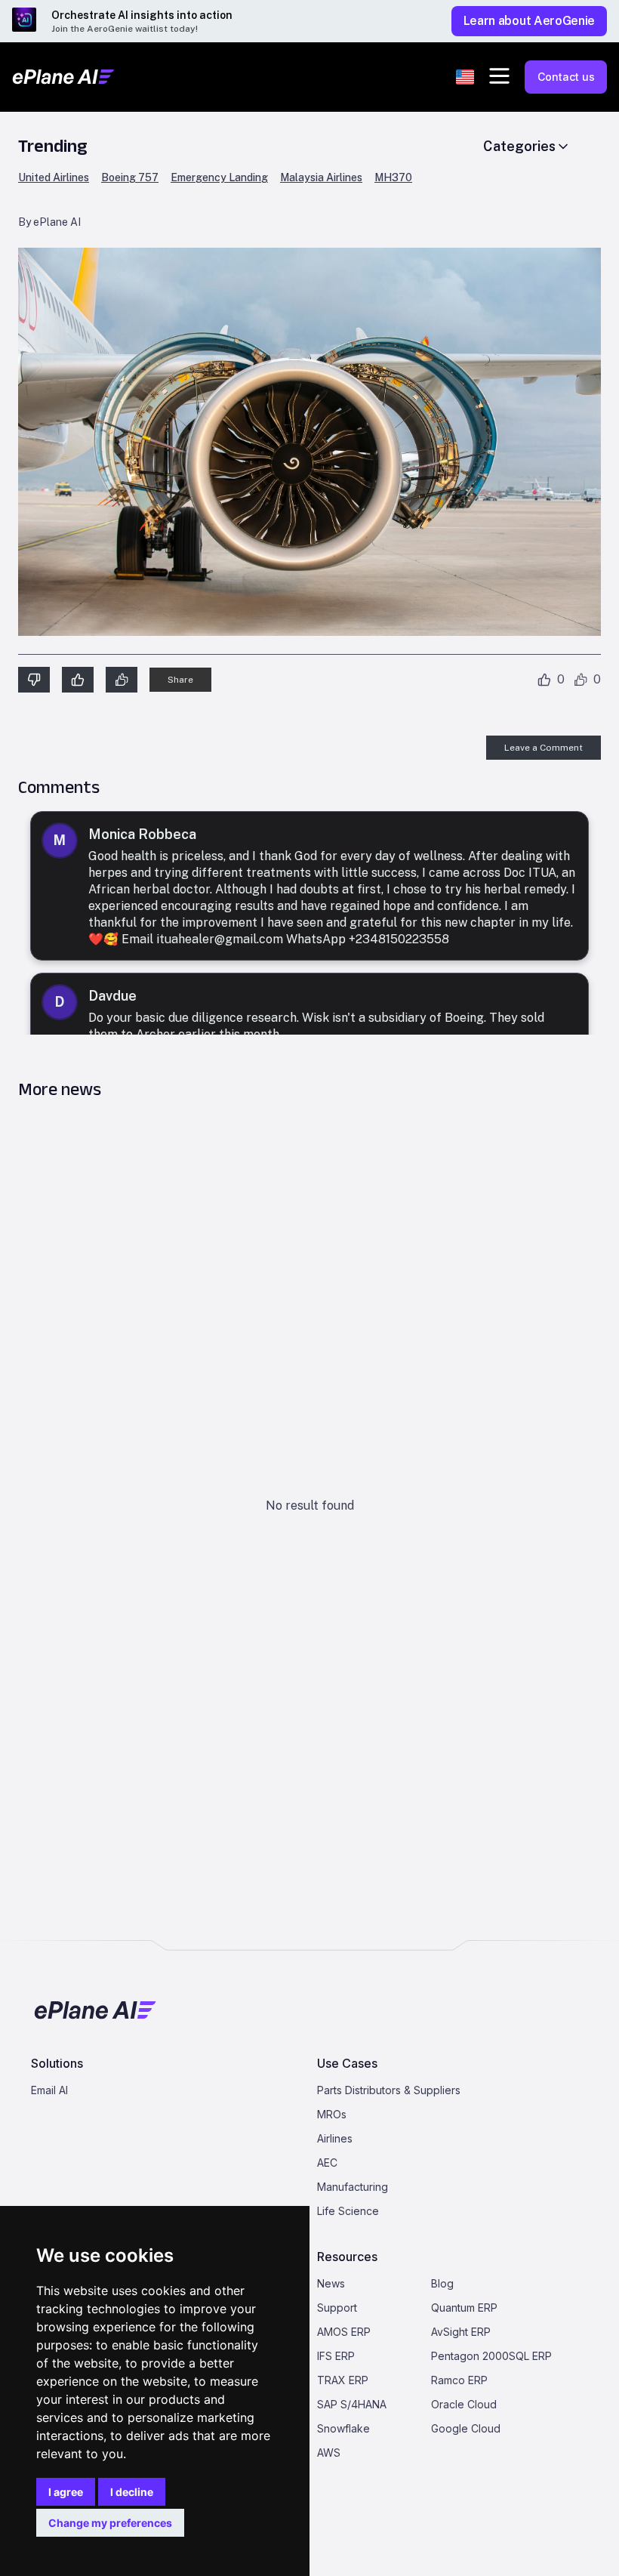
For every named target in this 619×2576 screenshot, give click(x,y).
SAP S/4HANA (352, 2404)
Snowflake (343, 2428)
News (331, 2283)
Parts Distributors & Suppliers (389, 2090)
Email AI (49, 2090)
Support (337, 2308)
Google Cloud (466, 2428)
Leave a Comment (544, 748)
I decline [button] (132, 2492)
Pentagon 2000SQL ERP (491, 2356)
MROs (332, 2114)
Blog (442, 2283)
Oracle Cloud (464, 2404)
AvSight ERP (461, 2332)
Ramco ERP (459, 2380)
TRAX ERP (343, 2380)
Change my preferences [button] (110, 2523)
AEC (327, 2163)
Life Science (348, 2211)
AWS (329, 2453)
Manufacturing (353, 2187)
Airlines (335, 2138)
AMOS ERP (344, 2332)
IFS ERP (336, 2356)
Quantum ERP (464, 2308)
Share (180, 680)
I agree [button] (66, 2492)
